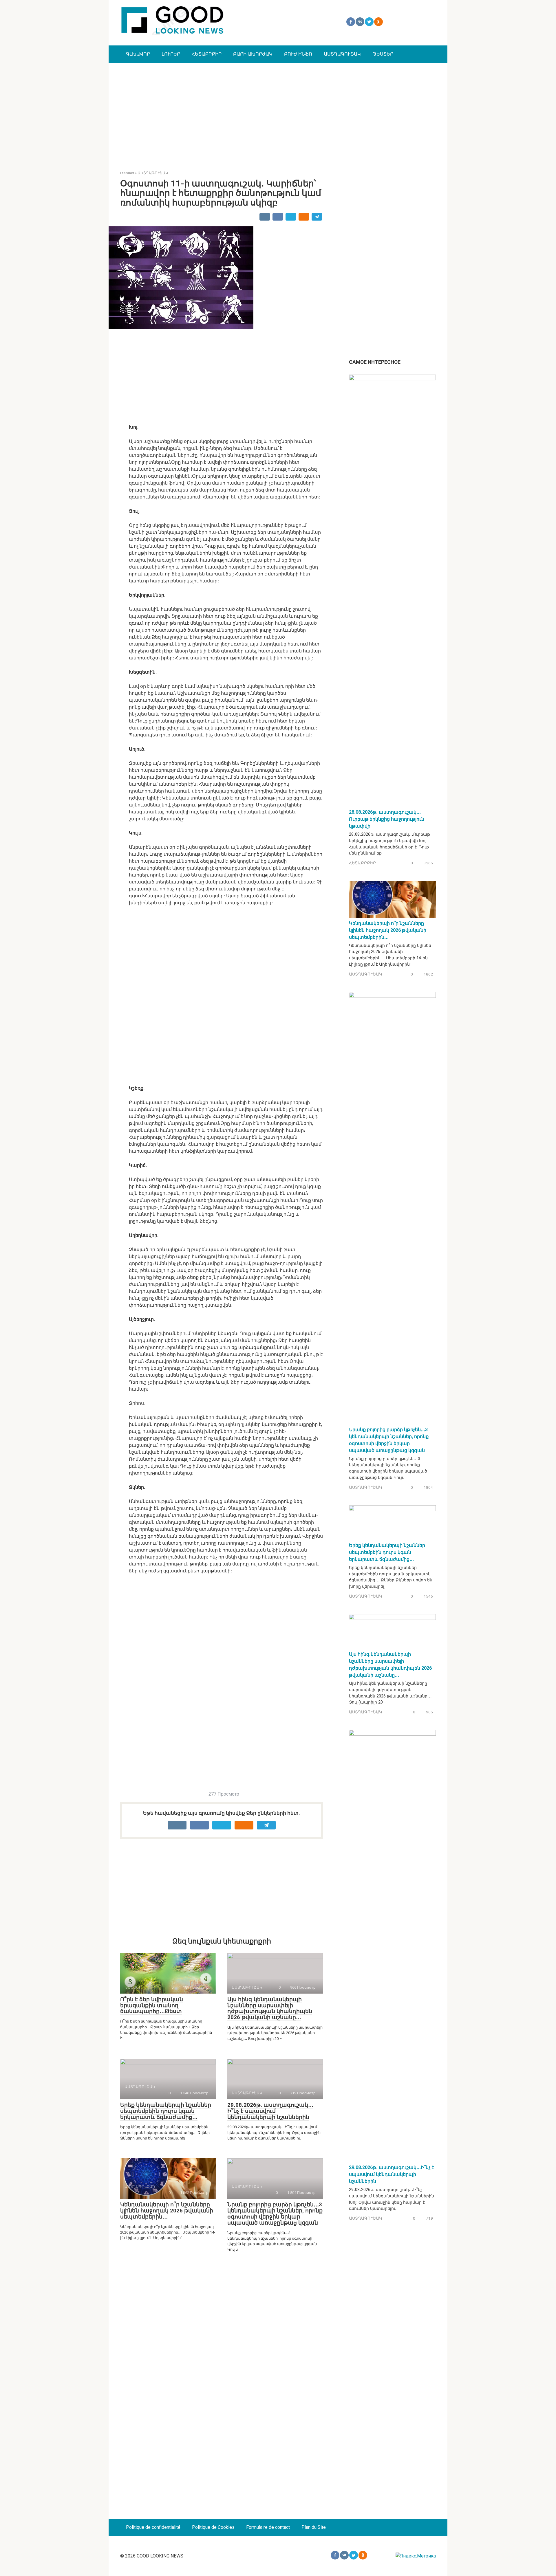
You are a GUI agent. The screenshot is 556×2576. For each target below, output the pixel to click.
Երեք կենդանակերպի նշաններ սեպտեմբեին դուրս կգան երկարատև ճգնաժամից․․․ (166, 2111)
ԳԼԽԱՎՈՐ (138, 54)
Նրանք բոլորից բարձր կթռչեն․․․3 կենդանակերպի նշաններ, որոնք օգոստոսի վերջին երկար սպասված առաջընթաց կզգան (275, 2214)
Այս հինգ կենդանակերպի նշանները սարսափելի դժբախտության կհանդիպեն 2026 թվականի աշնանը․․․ (270, 2008)
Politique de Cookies (213, 2527)
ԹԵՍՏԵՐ (383, 54)
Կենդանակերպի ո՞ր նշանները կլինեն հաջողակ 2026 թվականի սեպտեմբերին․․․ (167, 2211)
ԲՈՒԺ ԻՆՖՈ (298, 54)
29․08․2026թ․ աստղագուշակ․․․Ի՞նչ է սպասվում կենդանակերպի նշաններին (270, 2111)
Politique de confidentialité (153, 2527)
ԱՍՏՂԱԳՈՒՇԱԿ (342, 54)
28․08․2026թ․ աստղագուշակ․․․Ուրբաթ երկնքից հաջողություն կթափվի (387, 819)
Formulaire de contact (268, 2527)
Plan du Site (314, 2527)
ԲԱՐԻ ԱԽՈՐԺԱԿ (253, 54)
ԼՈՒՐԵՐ (171, 54)
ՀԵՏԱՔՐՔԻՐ (207, 54)
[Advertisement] (278, 112)
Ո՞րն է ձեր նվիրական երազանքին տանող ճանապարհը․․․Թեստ (152, 2005)
